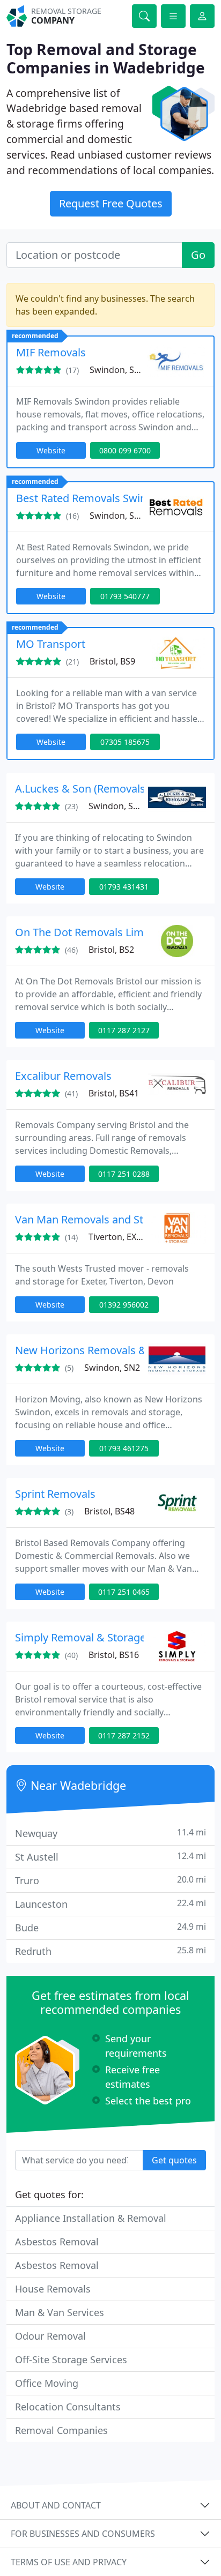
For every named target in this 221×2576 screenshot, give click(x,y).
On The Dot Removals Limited (89, 932)
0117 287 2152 (124, 1735)
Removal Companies (61, 2430)
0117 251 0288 (124, 1174)
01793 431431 (124, 887)
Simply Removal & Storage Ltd (90, 1637)
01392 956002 (124, 1305)
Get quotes (174, 2160)
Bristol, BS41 (114, 1093)
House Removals (53, 2289)
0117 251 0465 (124, 1592)
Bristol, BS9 (112, 661)
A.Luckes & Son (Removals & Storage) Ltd (117, 789)
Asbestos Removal (57, 2242)
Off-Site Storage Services (71, 2360)
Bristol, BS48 (109, 1511)
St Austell (110, 1857)
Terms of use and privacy (69, 2562)
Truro (110, 1880)
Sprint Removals (55, 1494)
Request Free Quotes (111, 203)
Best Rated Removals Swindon (91, 498)
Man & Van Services (60, 2312)
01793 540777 (125, 596)
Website (51, 450)
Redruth (110, 1951)
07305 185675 (125, 742)
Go (198, 255)
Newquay (110, 1833)
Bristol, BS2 (111, 950)
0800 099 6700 (125, 450)
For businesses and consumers (83, 2534)
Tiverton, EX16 (117, 1237)
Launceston (110, 1904)
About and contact (56, 2505)
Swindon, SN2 (112, 1368)
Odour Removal (50, 2336)
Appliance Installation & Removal (91, 2218)
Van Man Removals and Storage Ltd (103, 1219)
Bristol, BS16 (114, 1655)
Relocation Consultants (68, 2407)
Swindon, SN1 (116, 806)
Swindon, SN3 (117, 370)
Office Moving (47, 2383)
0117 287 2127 (124, 1030)
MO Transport (51, 644)
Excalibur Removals (63, 1076)
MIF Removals (51, 352)
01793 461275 (124, 1448)
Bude (110, 1927)
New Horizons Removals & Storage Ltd (110, 1350)
